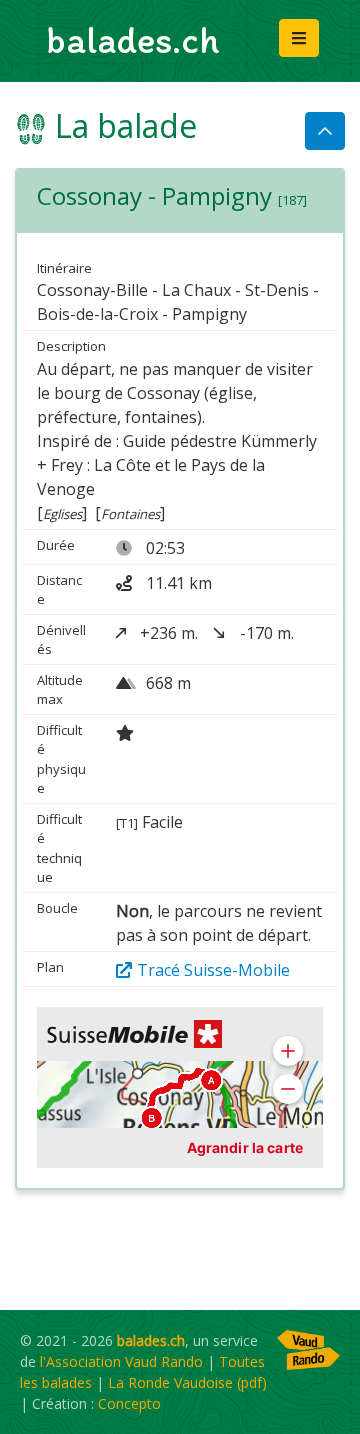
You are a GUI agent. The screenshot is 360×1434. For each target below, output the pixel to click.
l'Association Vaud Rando (121, 1361)
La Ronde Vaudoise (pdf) (187, 1382)
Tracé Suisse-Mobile (213, 970)
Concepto (129, 1403)
